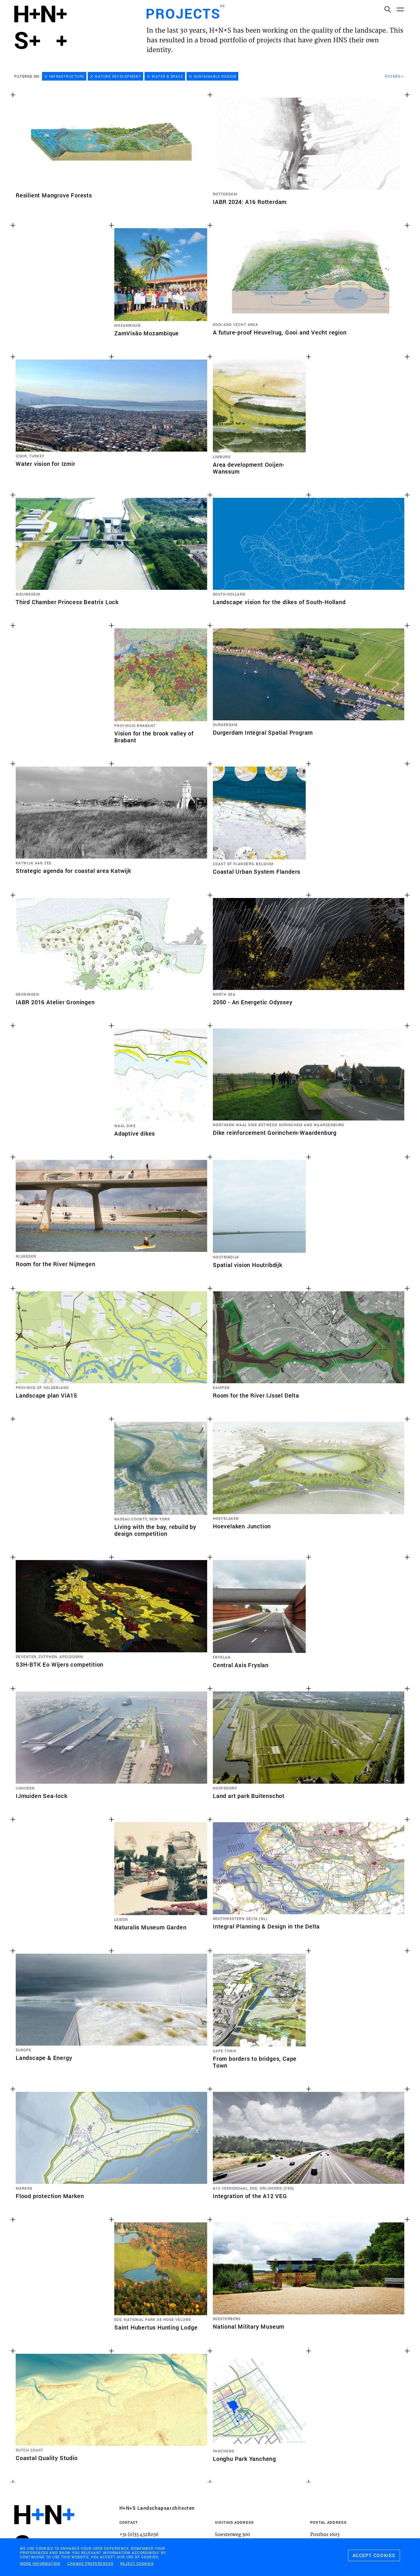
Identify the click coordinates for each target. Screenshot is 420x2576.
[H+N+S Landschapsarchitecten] (44, 2530)
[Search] (387, 9)
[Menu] (400, 9)
